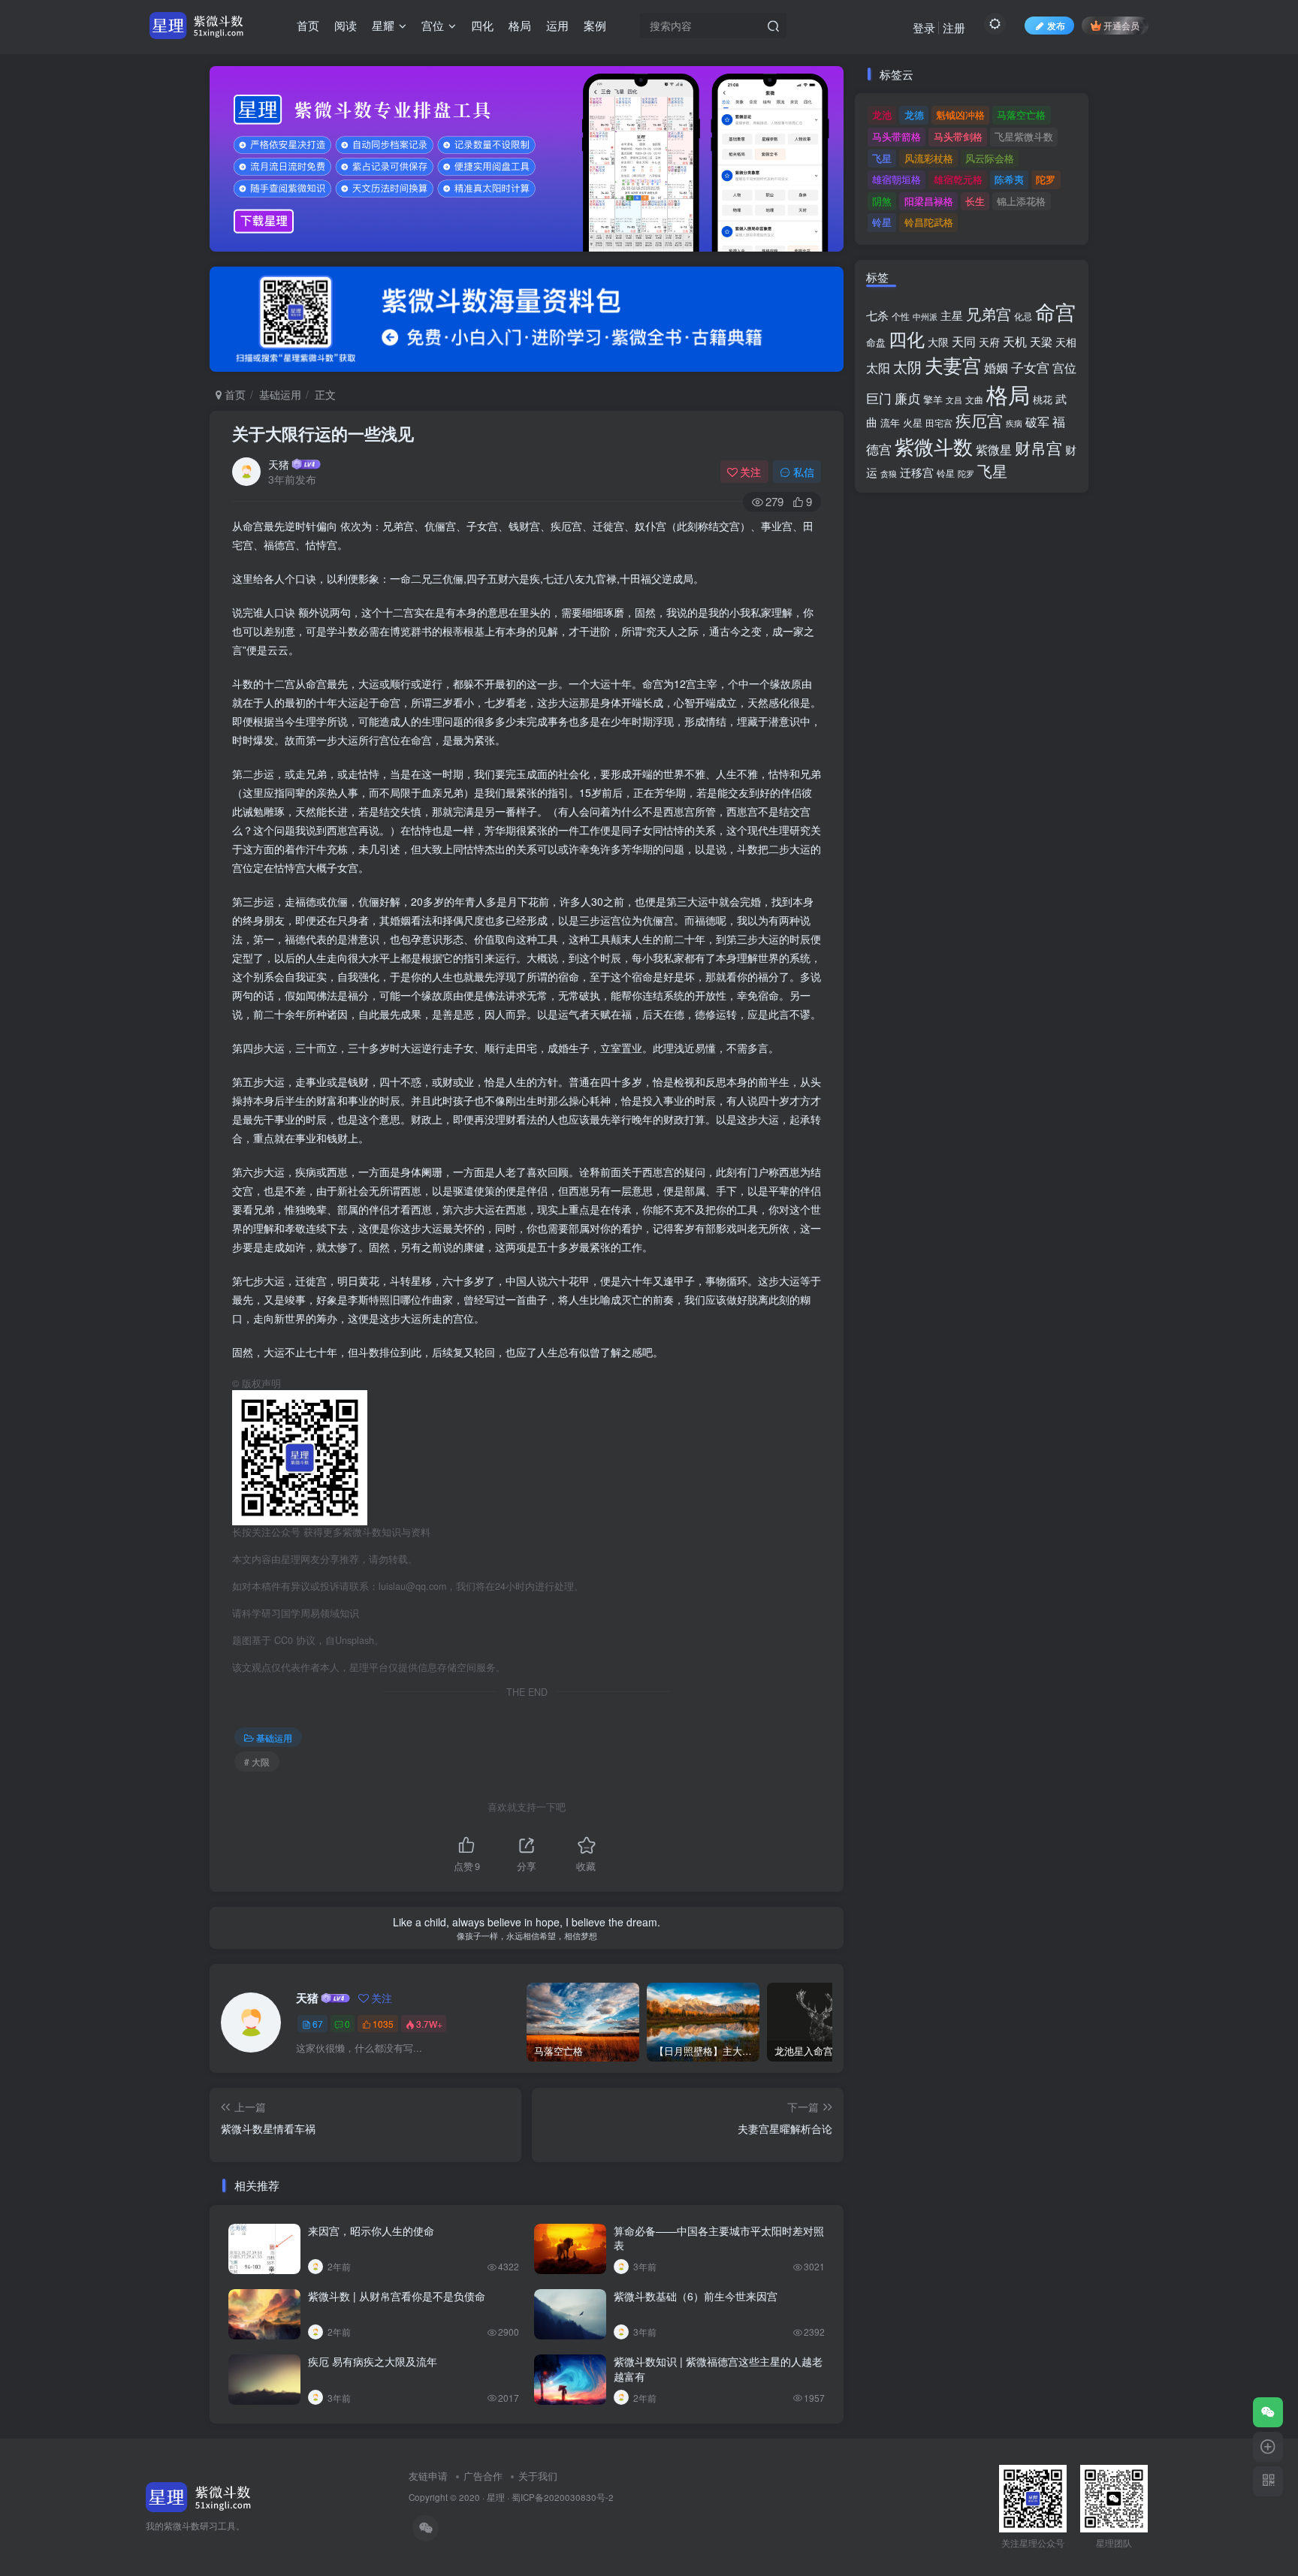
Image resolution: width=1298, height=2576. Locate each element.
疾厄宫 (979, 420)
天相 (1066, 342)
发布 (1056, 25)
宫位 (1064, 367)
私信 (804, 472)
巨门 (879, 398)
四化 (907, 339)
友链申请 (428, 2476)
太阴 (907, 366)
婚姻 (996, 367)
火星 (913, 422)
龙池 (882, 115)
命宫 (1055, 311)
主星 (952, 315)
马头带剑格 (958, 136)
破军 (1037, 422)
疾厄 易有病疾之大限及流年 (373, 2361)
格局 (1008, 394)
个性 (901, 316)
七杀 (877, 315)
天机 (1015, 341)
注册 (954, 27)
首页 (234, 394)
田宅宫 (939, 423)
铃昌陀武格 (929, 222)
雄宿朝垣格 (897, 179)
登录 (924, 27)
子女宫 (1030, 367)
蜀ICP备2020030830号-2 (563, 2497)
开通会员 (1121, 25)
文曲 (974, 400)
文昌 (954, 400)
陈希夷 (1009, 179)
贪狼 (889, 473)
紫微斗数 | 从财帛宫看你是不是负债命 (397, 2296)
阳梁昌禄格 (929, 201)
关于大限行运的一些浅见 (323, 433)
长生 (975, 201)
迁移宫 (917, 472)
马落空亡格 (1021, 115)
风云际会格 (990, 158)
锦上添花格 (1021, 201)
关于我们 (538, 2476)
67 (318, 2024)
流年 (890, 422)
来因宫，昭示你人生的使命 (371, 2231)
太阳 (878, 367)
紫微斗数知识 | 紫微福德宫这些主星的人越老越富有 (718, 2369)
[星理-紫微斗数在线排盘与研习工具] (199, 2496)
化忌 (1023, 316)
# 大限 (257, 1762)
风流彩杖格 (929, 158)
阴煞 (882, 201)
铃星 (882, 222)
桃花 (1043, 399)
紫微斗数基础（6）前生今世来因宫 (696, 2296)
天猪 (279, 464)
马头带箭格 (897, 136)
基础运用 (280, 394)
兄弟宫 (989, 314)
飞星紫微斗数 (1024, 136)
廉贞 (907, 398)
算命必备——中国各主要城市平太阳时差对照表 (719, 2238)
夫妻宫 (953, 365)
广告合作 (483, 2476)
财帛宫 (1038, 448)
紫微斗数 (934, 446)
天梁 (1041, 341)
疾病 (1014, 423)
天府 (989, 342)
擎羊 (933, 399)
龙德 (914, 115)
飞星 (882, 158)
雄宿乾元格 (958, 179)
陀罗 (1046, 179)
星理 (496, 2497)
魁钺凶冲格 (960, 115)
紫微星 (994, 449)
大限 (938, 342)
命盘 (876, 342)
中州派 (925, 316)
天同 (964, 341)
